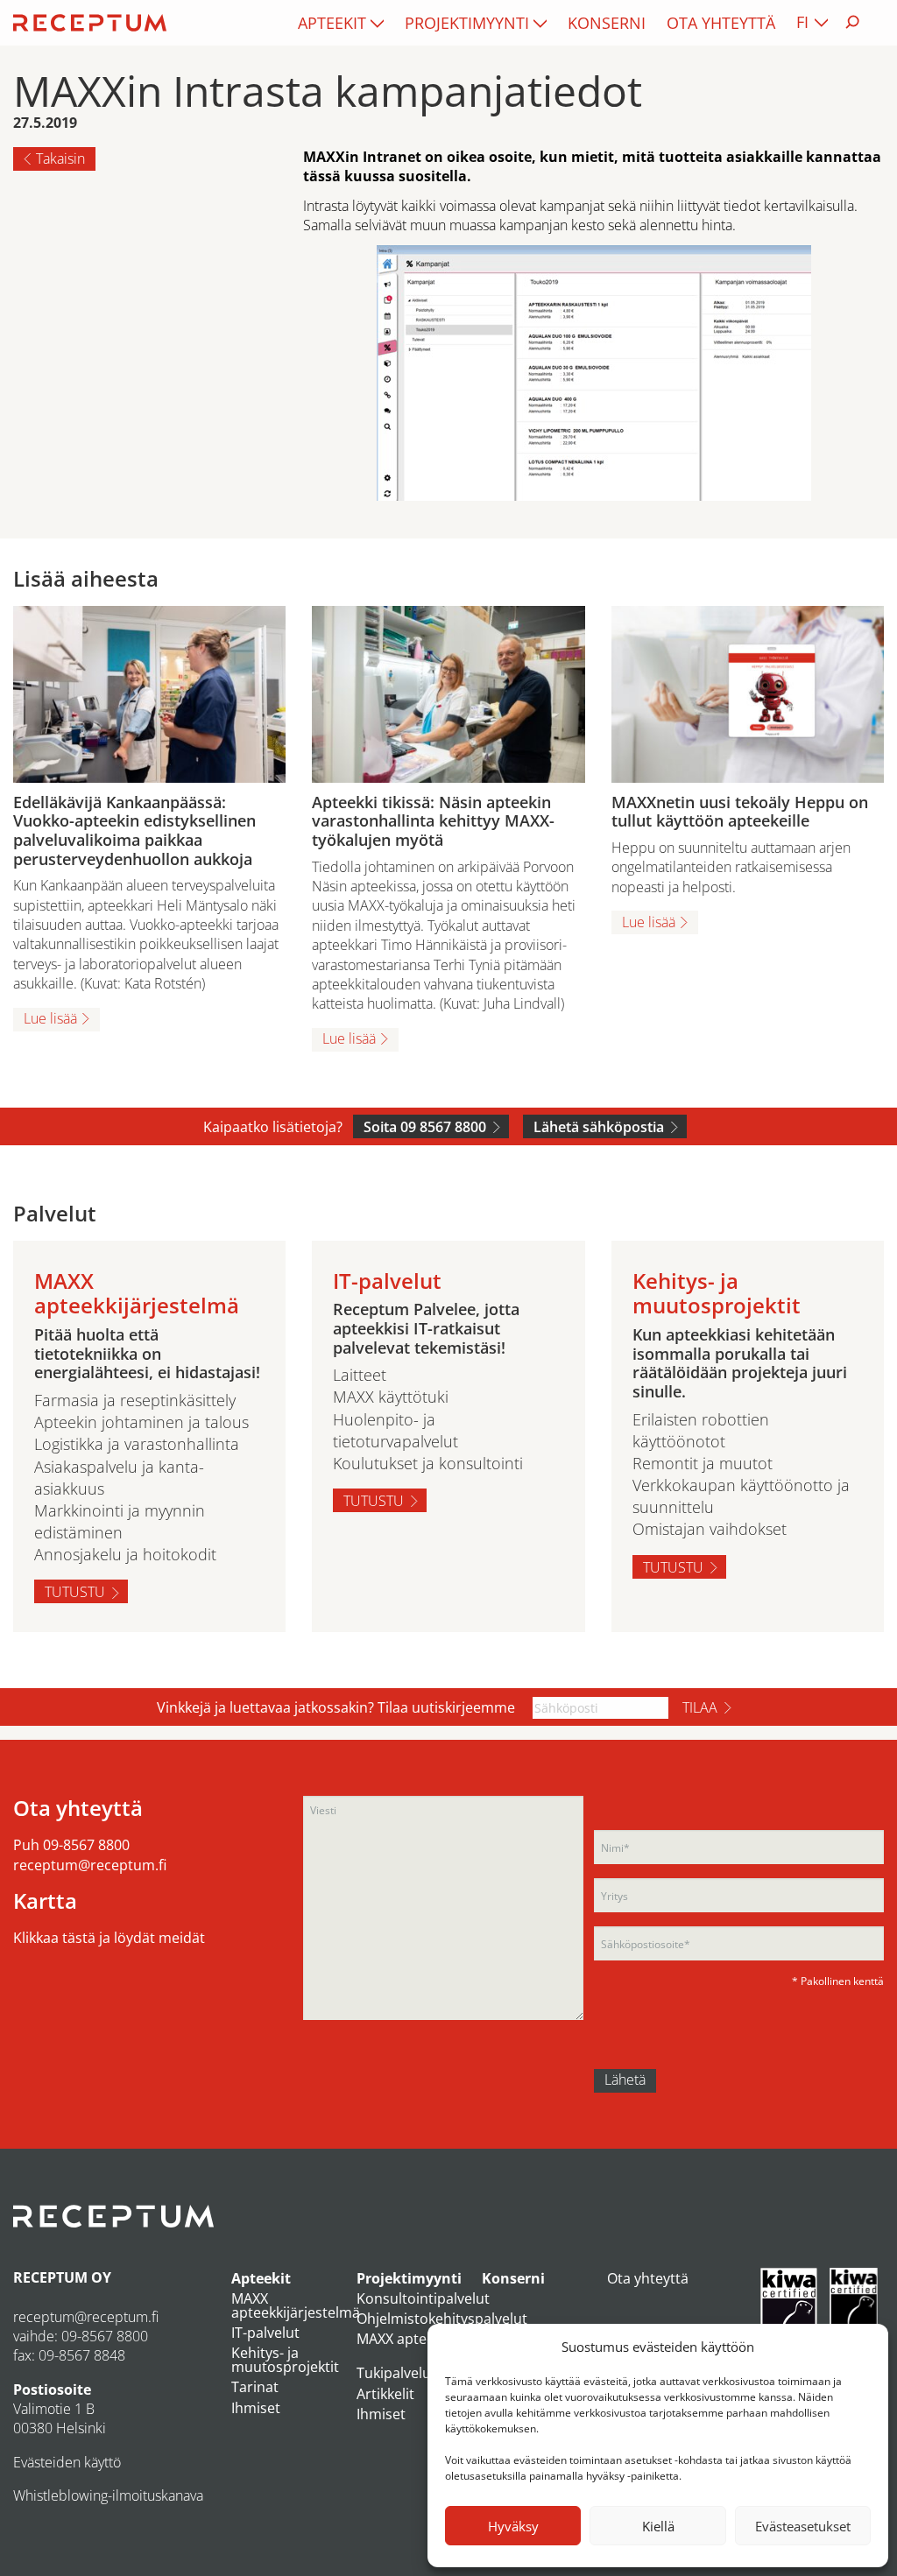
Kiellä (658, 2526)
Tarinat (255, 2387)
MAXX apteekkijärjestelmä (296, 2305)
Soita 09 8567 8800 (425, 1127)
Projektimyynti (467, 23)
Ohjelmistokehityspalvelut (442, 2319)
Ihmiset (256, 2408)
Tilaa (700, 1707)
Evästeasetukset (803, 2526)
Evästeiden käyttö (67, 2462)
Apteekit (332, 23)
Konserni (607, 23)
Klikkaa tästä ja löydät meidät (109, 1938)
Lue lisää (50, 1018)
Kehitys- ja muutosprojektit (285, 2360)
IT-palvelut (265, 2333)
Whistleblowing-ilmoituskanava (108, 2495)
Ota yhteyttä (721, 23)
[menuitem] (341, 23)
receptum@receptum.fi (90, 1865)
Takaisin (60, 158)
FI (802, 22)
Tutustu (75, 1592)
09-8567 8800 (86, 1845)
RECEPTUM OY (62, 2277)
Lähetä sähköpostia (599, 1127)
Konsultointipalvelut (423, 2298)
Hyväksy (513, 2526)
